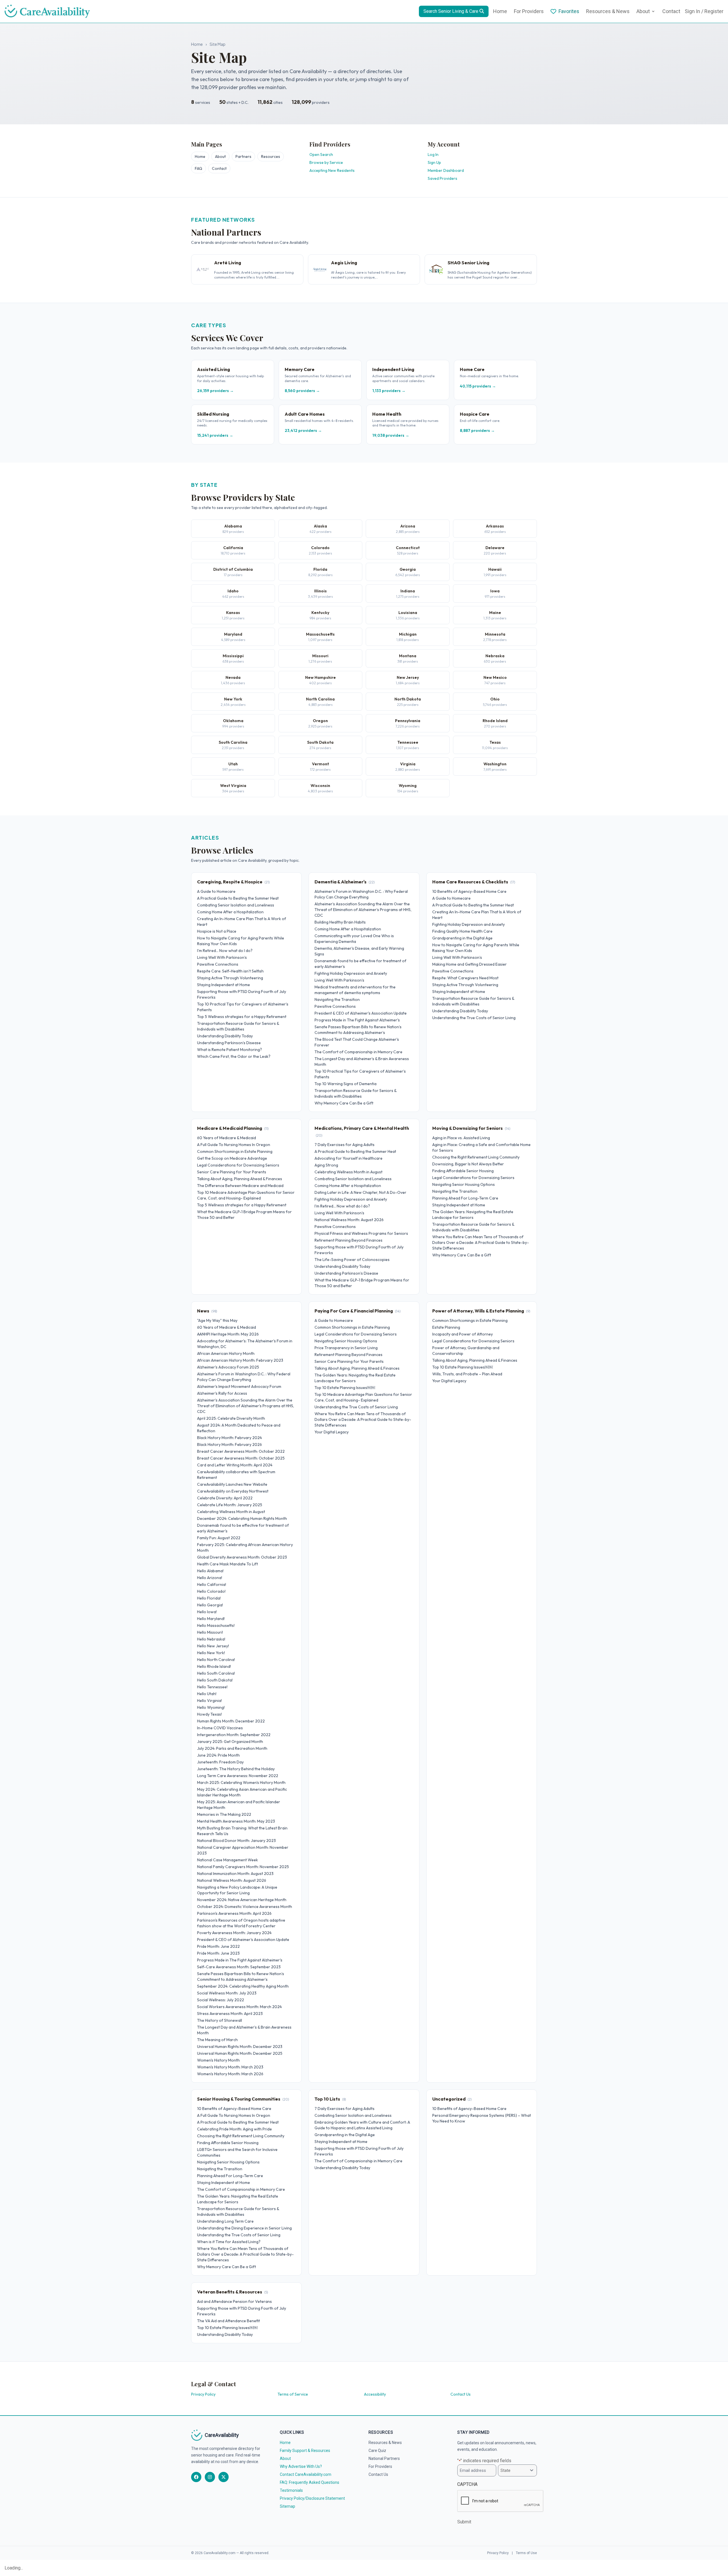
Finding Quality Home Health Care (462, 931)
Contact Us (461, 2394)
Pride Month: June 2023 (218, 1953)
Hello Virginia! (209, 1701)
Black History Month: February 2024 (229, 1438)
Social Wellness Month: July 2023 (227, 1993)
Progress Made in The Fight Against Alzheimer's (357, 1020)
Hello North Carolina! (216, 1660)
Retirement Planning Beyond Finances (349, 1240)
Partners (243, 156)
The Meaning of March (217, 2040)
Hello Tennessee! (212, 1687)
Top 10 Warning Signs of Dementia (346, 1084)
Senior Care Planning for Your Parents (232, 1172)
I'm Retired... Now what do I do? (225, 951)
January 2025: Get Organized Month (230, 1742)
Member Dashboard (446, 170)
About (643, 11)
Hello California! (212, 1584)
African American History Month (226, 1353)
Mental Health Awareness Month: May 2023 (236, 1821)
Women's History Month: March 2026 (230, 2074)
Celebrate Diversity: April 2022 (225, 1498)
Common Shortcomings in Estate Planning (235, 1151)
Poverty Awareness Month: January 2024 (234, 1933)
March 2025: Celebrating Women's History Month (241, 1782)
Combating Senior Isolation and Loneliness (236, 905)
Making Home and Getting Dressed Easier (470, 964)
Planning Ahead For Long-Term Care (465, 1198)
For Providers (529, 11)
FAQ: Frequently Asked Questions (310, 2482)
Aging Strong (326, 1165)
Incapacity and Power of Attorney (463, 1334)
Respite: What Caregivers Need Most (465, 978)
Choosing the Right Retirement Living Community (476, 1157)
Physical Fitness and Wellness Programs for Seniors (361, 1233)
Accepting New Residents (332, 170)
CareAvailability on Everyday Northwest (233, 1491)
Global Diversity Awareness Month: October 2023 (242, 1557)
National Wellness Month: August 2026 (349, 1220)
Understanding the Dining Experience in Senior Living (244, 2228)
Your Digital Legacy (332, 1432)
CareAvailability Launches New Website (232, 1484)
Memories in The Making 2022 (224, 1814)
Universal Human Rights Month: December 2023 (240, 2047)
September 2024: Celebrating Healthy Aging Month (243, 1986)
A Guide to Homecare (216, 891)
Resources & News (608, 11)
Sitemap (288, 2506)
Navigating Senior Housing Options (464, 1184)
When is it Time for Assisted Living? (229, 2242)
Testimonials (291, 2490)
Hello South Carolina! (216, 1673)
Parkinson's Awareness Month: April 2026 (234, 1913)
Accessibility (375, 2394)
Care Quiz (377, 2451)
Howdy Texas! (209, 1714)
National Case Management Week (227, 1860)
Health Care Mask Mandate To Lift (227, 1564)
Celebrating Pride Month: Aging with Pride (234, 2129)
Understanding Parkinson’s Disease (229, 1043)
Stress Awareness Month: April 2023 (230, 2014)
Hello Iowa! (207, 1612)
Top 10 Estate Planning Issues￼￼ (345, 1388)
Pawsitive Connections (218, 964)
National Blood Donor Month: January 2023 (236, 1841)
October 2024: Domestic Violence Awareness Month (245, 1907)
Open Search (321, 154)
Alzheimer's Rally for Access (222, 1393)
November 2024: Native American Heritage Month (242, 1900)
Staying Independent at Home (224, 985)
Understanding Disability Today (225, 1036)
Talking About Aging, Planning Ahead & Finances (240, 1179)
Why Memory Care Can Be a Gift (344, 1103)
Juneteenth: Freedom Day (220, 1762)
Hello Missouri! (210, 1632)
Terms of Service (293, 2394)
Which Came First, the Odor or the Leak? (234, 1056)
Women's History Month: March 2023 (230, 2067)
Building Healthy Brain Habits (340, 922)
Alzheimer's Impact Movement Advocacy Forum (239, 1386)
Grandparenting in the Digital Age (462, 938)
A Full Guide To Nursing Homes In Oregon (234, 1145)
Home (500, 11)
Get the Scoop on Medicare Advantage (232, 1158)
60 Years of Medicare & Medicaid (227, 1138)
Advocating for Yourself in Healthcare (349, 1158)
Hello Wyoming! (211, 1707)
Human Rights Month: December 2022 (231, 1721)
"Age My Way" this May (217, 1320)
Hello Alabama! (210, 1571)
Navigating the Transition (337, 1000)
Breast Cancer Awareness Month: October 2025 (241, 1458)
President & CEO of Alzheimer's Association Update (361, 1013)
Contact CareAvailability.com (306, 2474)
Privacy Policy (203, 2394)
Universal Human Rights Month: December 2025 (240, 2053)
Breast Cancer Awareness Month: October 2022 (241, 1451)
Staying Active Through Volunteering (230, 978)
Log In (433, 154)
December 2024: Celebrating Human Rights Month (242, 1518)
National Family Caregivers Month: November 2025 (243, 1867)
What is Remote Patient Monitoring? (229, 1050)
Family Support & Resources (305, 2451)
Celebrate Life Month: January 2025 (230, 1505)
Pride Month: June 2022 (218, 1946)
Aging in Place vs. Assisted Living (461, 1138)
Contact (671, 11)
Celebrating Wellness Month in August (349, 1172)
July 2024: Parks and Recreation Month (232, 1748)
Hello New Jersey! (213, 1646)
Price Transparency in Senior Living (346, 1348)
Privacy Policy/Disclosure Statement (312, 2498)
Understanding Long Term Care (225, 2221)
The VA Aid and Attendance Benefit (228, 2321)
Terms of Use (526, 2553)
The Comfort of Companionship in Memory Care (358, 1052)
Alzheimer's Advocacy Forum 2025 (228, 1367)
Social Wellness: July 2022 (221, 2000)
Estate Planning (446, 1327)
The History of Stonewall (220, 2020)
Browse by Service (326, 162)
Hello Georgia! (210, 1605)
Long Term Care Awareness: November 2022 (238, 1776)
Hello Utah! (207, 1694)
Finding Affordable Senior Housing (463, 1171)
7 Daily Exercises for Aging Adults (345, 1145)
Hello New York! (211, 1653)
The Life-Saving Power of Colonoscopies (352, 1260)
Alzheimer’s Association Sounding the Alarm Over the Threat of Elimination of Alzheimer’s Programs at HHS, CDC (363, 910)
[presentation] (500, 2501)
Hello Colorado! (211, 1591)
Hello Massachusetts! (216, 1625)
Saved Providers (442, 178)
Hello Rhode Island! (214, 1666)
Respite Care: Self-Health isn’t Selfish (230, 971)
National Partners (384, 2458)
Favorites (569, 11)
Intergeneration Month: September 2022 (234, 1735)
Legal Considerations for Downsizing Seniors (238, 1165)
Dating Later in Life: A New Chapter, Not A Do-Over (360, 1192)
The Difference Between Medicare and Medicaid (240, 1186)
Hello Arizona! (210, 1578)
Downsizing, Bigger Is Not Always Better (468, 1164)
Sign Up (434, 162)
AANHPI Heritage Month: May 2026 (228, 1334)
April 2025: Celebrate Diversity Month (231, 1418)
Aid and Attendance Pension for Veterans (234, 2301)
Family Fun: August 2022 (219, 1538)
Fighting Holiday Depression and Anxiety (351, 973)
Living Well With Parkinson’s (222, 957)
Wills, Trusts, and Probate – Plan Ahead (467, 1374)
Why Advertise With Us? (301, 2466)
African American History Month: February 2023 (240, 1360)
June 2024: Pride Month (218, 1755)
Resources (271, 156)
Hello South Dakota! (215, 1680)
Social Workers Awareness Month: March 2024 (239, 2007)
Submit (464, 2522)
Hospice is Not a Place (217, 931)
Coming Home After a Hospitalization (230, 912)
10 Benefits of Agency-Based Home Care (469, 891)
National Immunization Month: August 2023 (235, 1874)
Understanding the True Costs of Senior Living (474, 1018)
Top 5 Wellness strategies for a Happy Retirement (242, 1017)
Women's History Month (218, 2060)
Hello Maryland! (211, 1619)
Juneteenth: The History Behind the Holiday (236, 1769)
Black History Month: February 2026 (229, 1444)
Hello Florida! (209, 1598)
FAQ (198, 168)
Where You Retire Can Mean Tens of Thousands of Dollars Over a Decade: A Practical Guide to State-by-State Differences (481, 1242)
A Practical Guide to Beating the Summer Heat (238, 898)
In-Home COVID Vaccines (220, 1728)
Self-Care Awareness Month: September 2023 (239, 1967)
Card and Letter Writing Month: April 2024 (235, 1465)
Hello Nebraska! (211, 1639)
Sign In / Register (704, 11)
